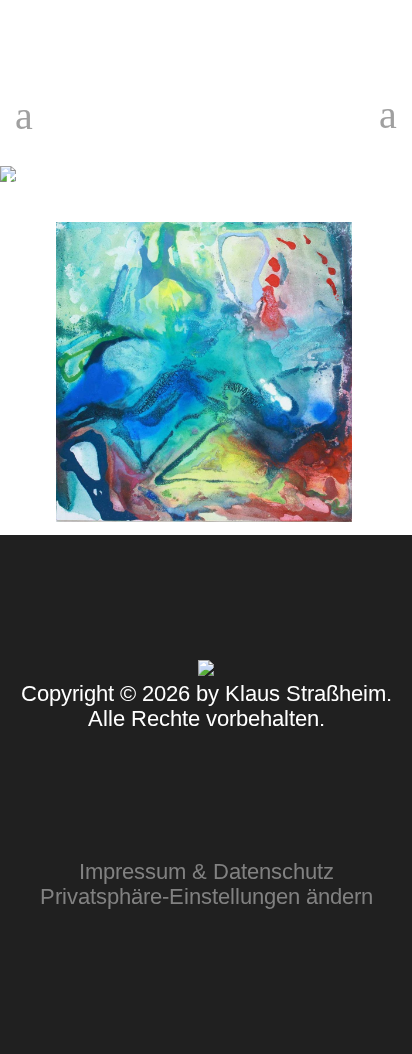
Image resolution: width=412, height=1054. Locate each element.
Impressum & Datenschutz (206, 871)
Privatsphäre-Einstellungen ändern (206, 896)
